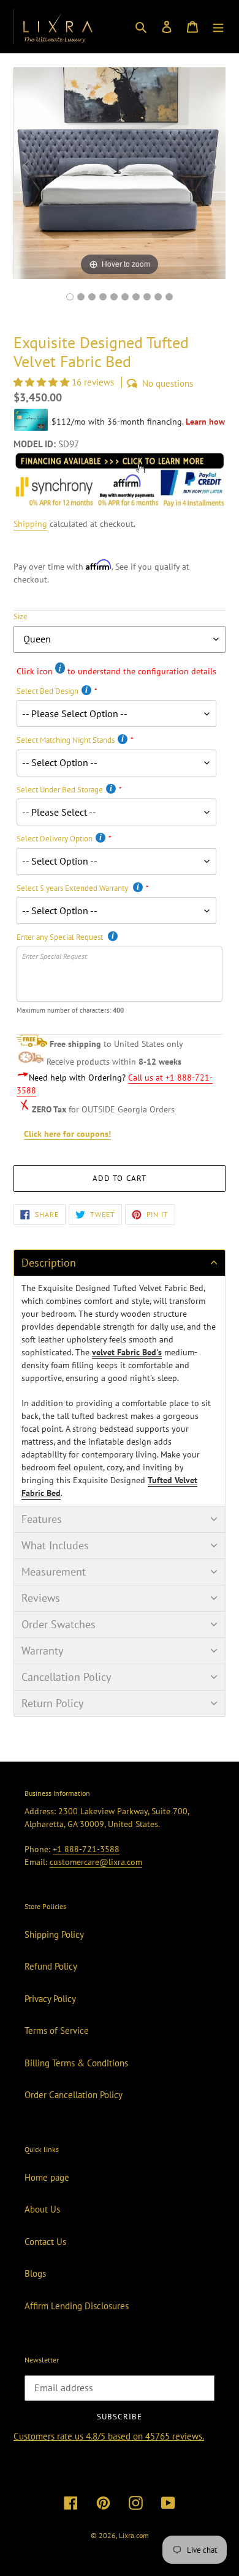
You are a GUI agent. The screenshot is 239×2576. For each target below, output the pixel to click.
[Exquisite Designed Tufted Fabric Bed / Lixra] (70, 297)
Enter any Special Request (61, 937)
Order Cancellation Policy (74, 2095)
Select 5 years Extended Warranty (73, 888)
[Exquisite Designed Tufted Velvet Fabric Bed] (158, 297)
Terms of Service (57, 2031)
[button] (43, 382)
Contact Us (45, 2242)
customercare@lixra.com (96, 1862)
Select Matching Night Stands (66, 740)
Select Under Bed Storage (60, 790)
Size (21, 616)
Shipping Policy (54, 1934)
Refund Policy (51, 1966)
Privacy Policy (50, 1999)
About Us (42, 2209)
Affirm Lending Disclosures (77, 2306)
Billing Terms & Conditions (76, 2063)
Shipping (30, 524)
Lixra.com (134, 2535)
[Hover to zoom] (120, 172)
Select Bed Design (47, 691)
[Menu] (218, 27)
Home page (47, 2177)
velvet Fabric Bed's (127, 1352)
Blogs (35, 2273)
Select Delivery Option (55, 839)
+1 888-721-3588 (86, 1849)
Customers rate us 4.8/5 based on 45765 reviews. (109, 2436)
